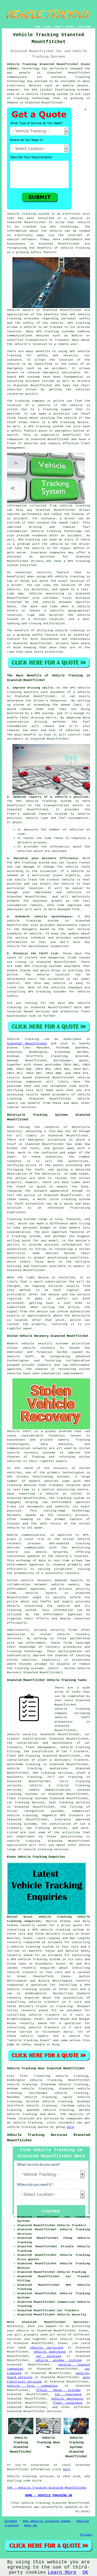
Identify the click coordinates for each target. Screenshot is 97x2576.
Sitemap (11, 2521)
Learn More (62, 2572)
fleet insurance (68, 2403)
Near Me (31, 2525)
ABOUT (58, 27)
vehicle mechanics (67, 2399)
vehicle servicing (47, 2348)
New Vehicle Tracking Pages (47, 2521)
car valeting (49, 2356)
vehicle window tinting (58, 2360)
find (23, 2076)
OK (85, 2572)
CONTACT (70, 27)
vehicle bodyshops (50, 2352)
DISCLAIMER (85, 27)
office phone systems (58, 2390)
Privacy (86, 2535)
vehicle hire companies (32, 2386)
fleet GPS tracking (24, 1756)
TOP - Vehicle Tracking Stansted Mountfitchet (47, 2488)
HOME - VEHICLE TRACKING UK (49, 2496)
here (70, 2127)
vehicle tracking (75, 2339)
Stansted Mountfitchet (27, 1044)
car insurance (68, 2394)
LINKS (47, 27)
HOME (38, 27)
